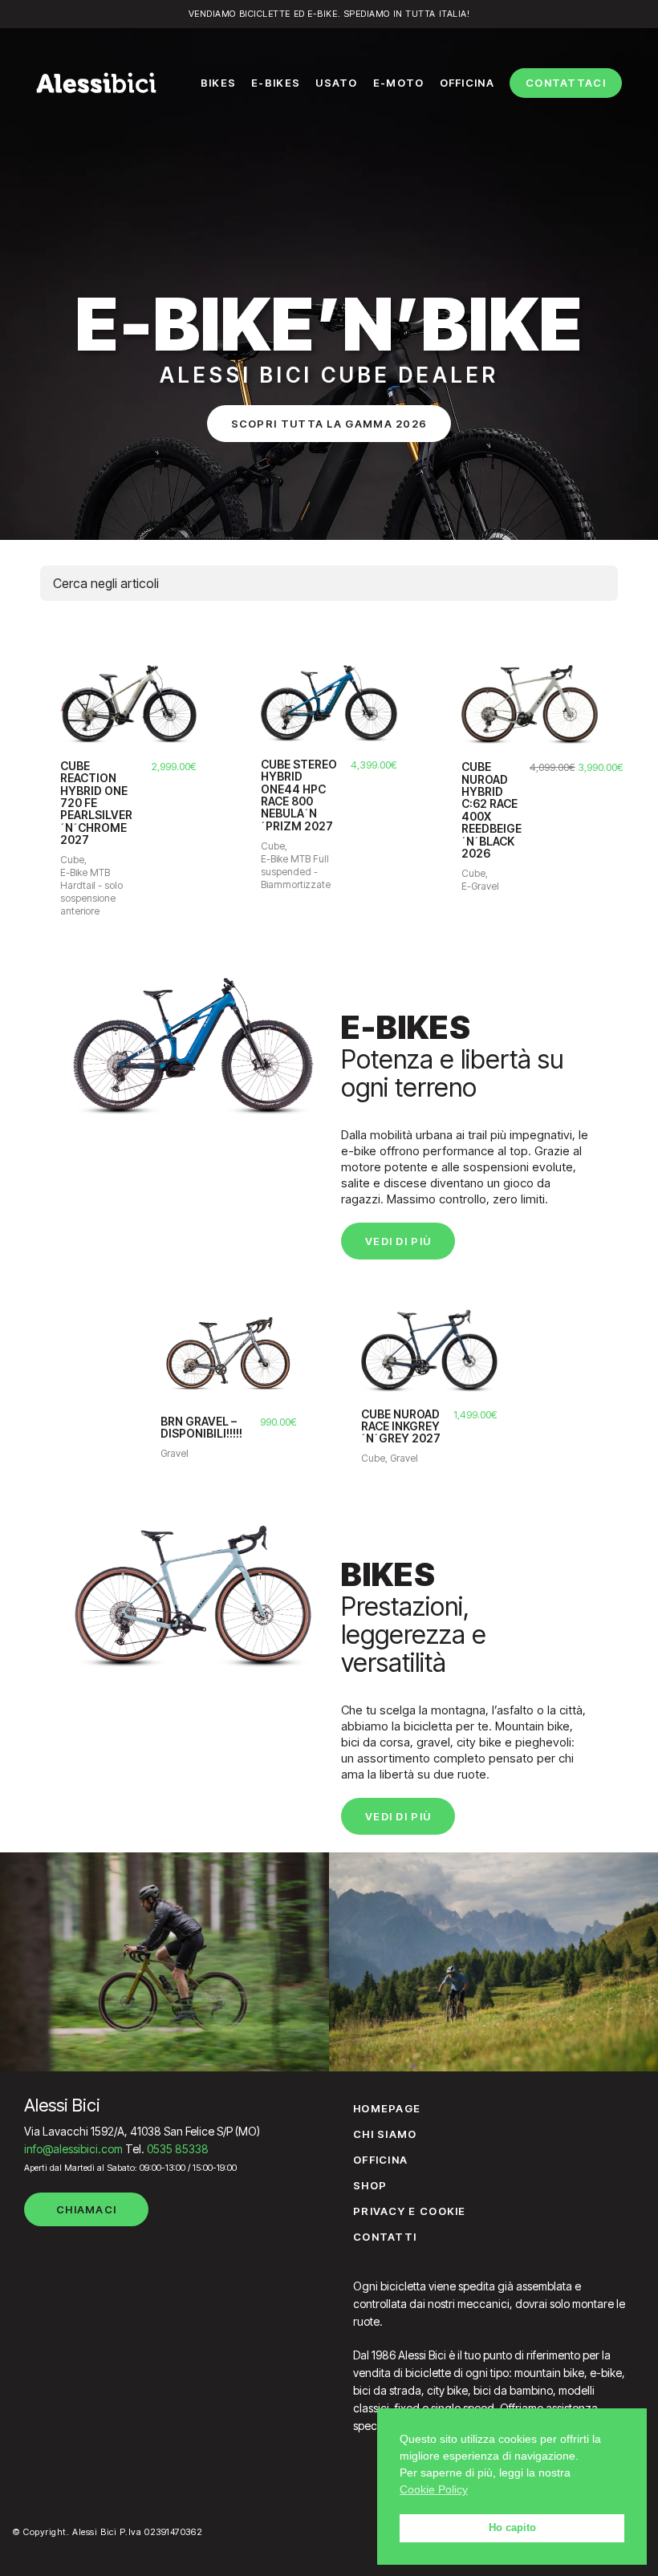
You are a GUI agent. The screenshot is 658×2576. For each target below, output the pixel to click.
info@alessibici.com (73, 2149)
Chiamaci (86, 2209)
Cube (72, 860)
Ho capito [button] (512, 2528)
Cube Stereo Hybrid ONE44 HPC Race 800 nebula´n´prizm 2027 (299, 795)
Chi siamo (385, 2134)
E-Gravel (480, 886)
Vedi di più (398, 1241)
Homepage (387, 2108)
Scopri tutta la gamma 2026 (329, 424)
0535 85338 (178, 2149)
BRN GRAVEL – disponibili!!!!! (201, 1428)
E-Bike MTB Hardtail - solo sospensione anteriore (91, 892)
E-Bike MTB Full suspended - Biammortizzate (296, 872)
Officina (380, 2160)
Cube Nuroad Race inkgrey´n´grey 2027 (401, 1426)
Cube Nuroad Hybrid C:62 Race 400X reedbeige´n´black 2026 (491, 810)
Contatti (385, 2237)
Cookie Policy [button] (434, 2489)
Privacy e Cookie (410, 2211)
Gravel (175, 1453)
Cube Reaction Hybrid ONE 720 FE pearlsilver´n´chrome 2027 (96, 803)
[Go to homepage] (96, 83)
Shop (370, 2185)
